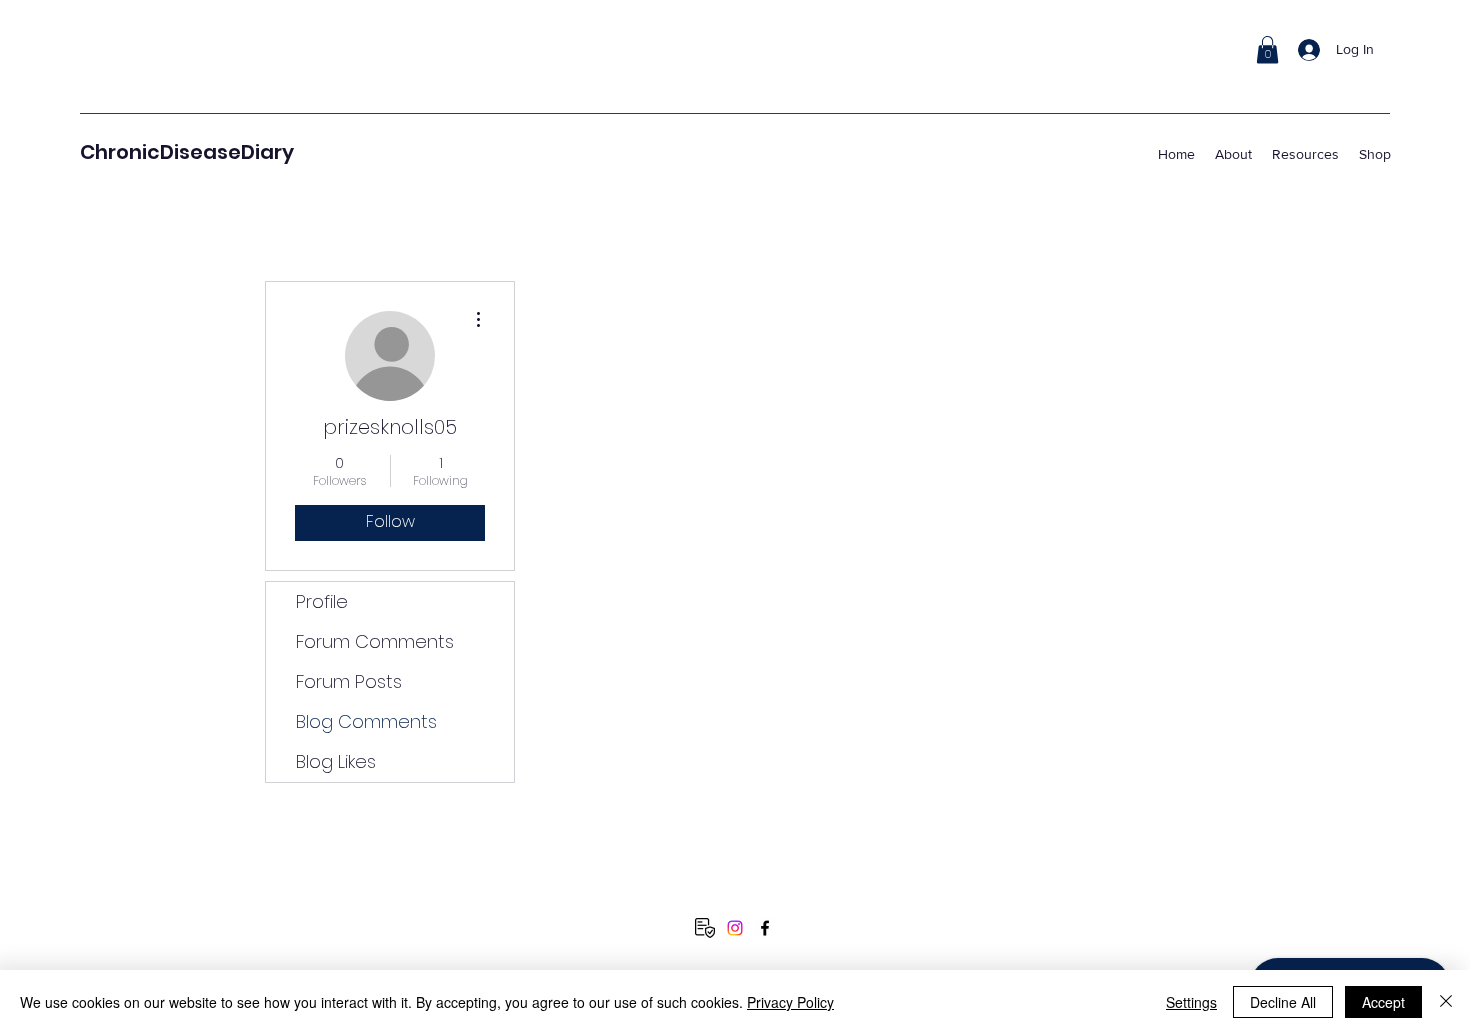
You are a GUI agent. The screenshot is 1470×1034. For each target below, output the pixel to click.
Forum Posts (349, 681)
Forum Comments (375, 641)
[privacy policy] (705, 928)
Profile (322, 601)
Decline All (1283, 1002)
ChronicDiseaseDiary (187, 152)
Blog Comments (366, 721)
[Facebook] (765, 928)
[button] (1267, 49)
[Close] (1446, 1002)
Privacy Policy (790, 1002)
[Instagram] (735, 928)
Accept (1383, 1002)
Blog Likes (336, 761)
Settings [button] (1191, 1002)
